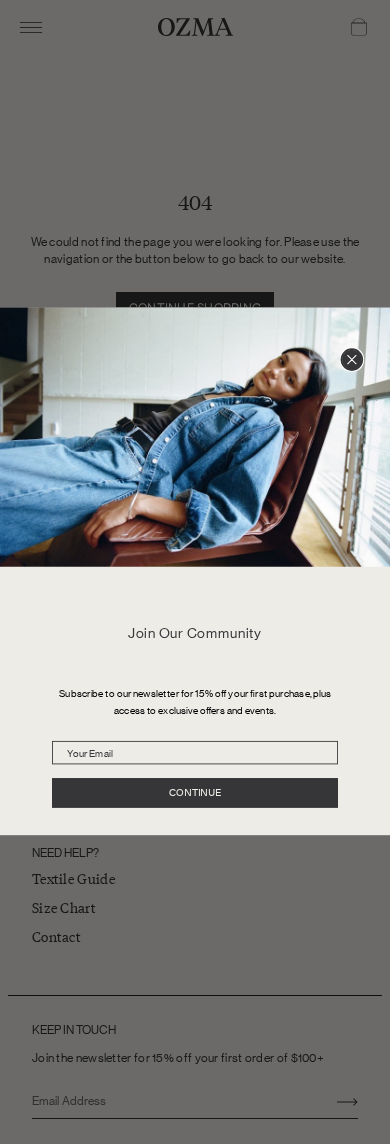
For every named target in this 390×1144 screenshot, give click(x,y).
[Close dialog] (351, 360)
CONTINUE (195, 794)
